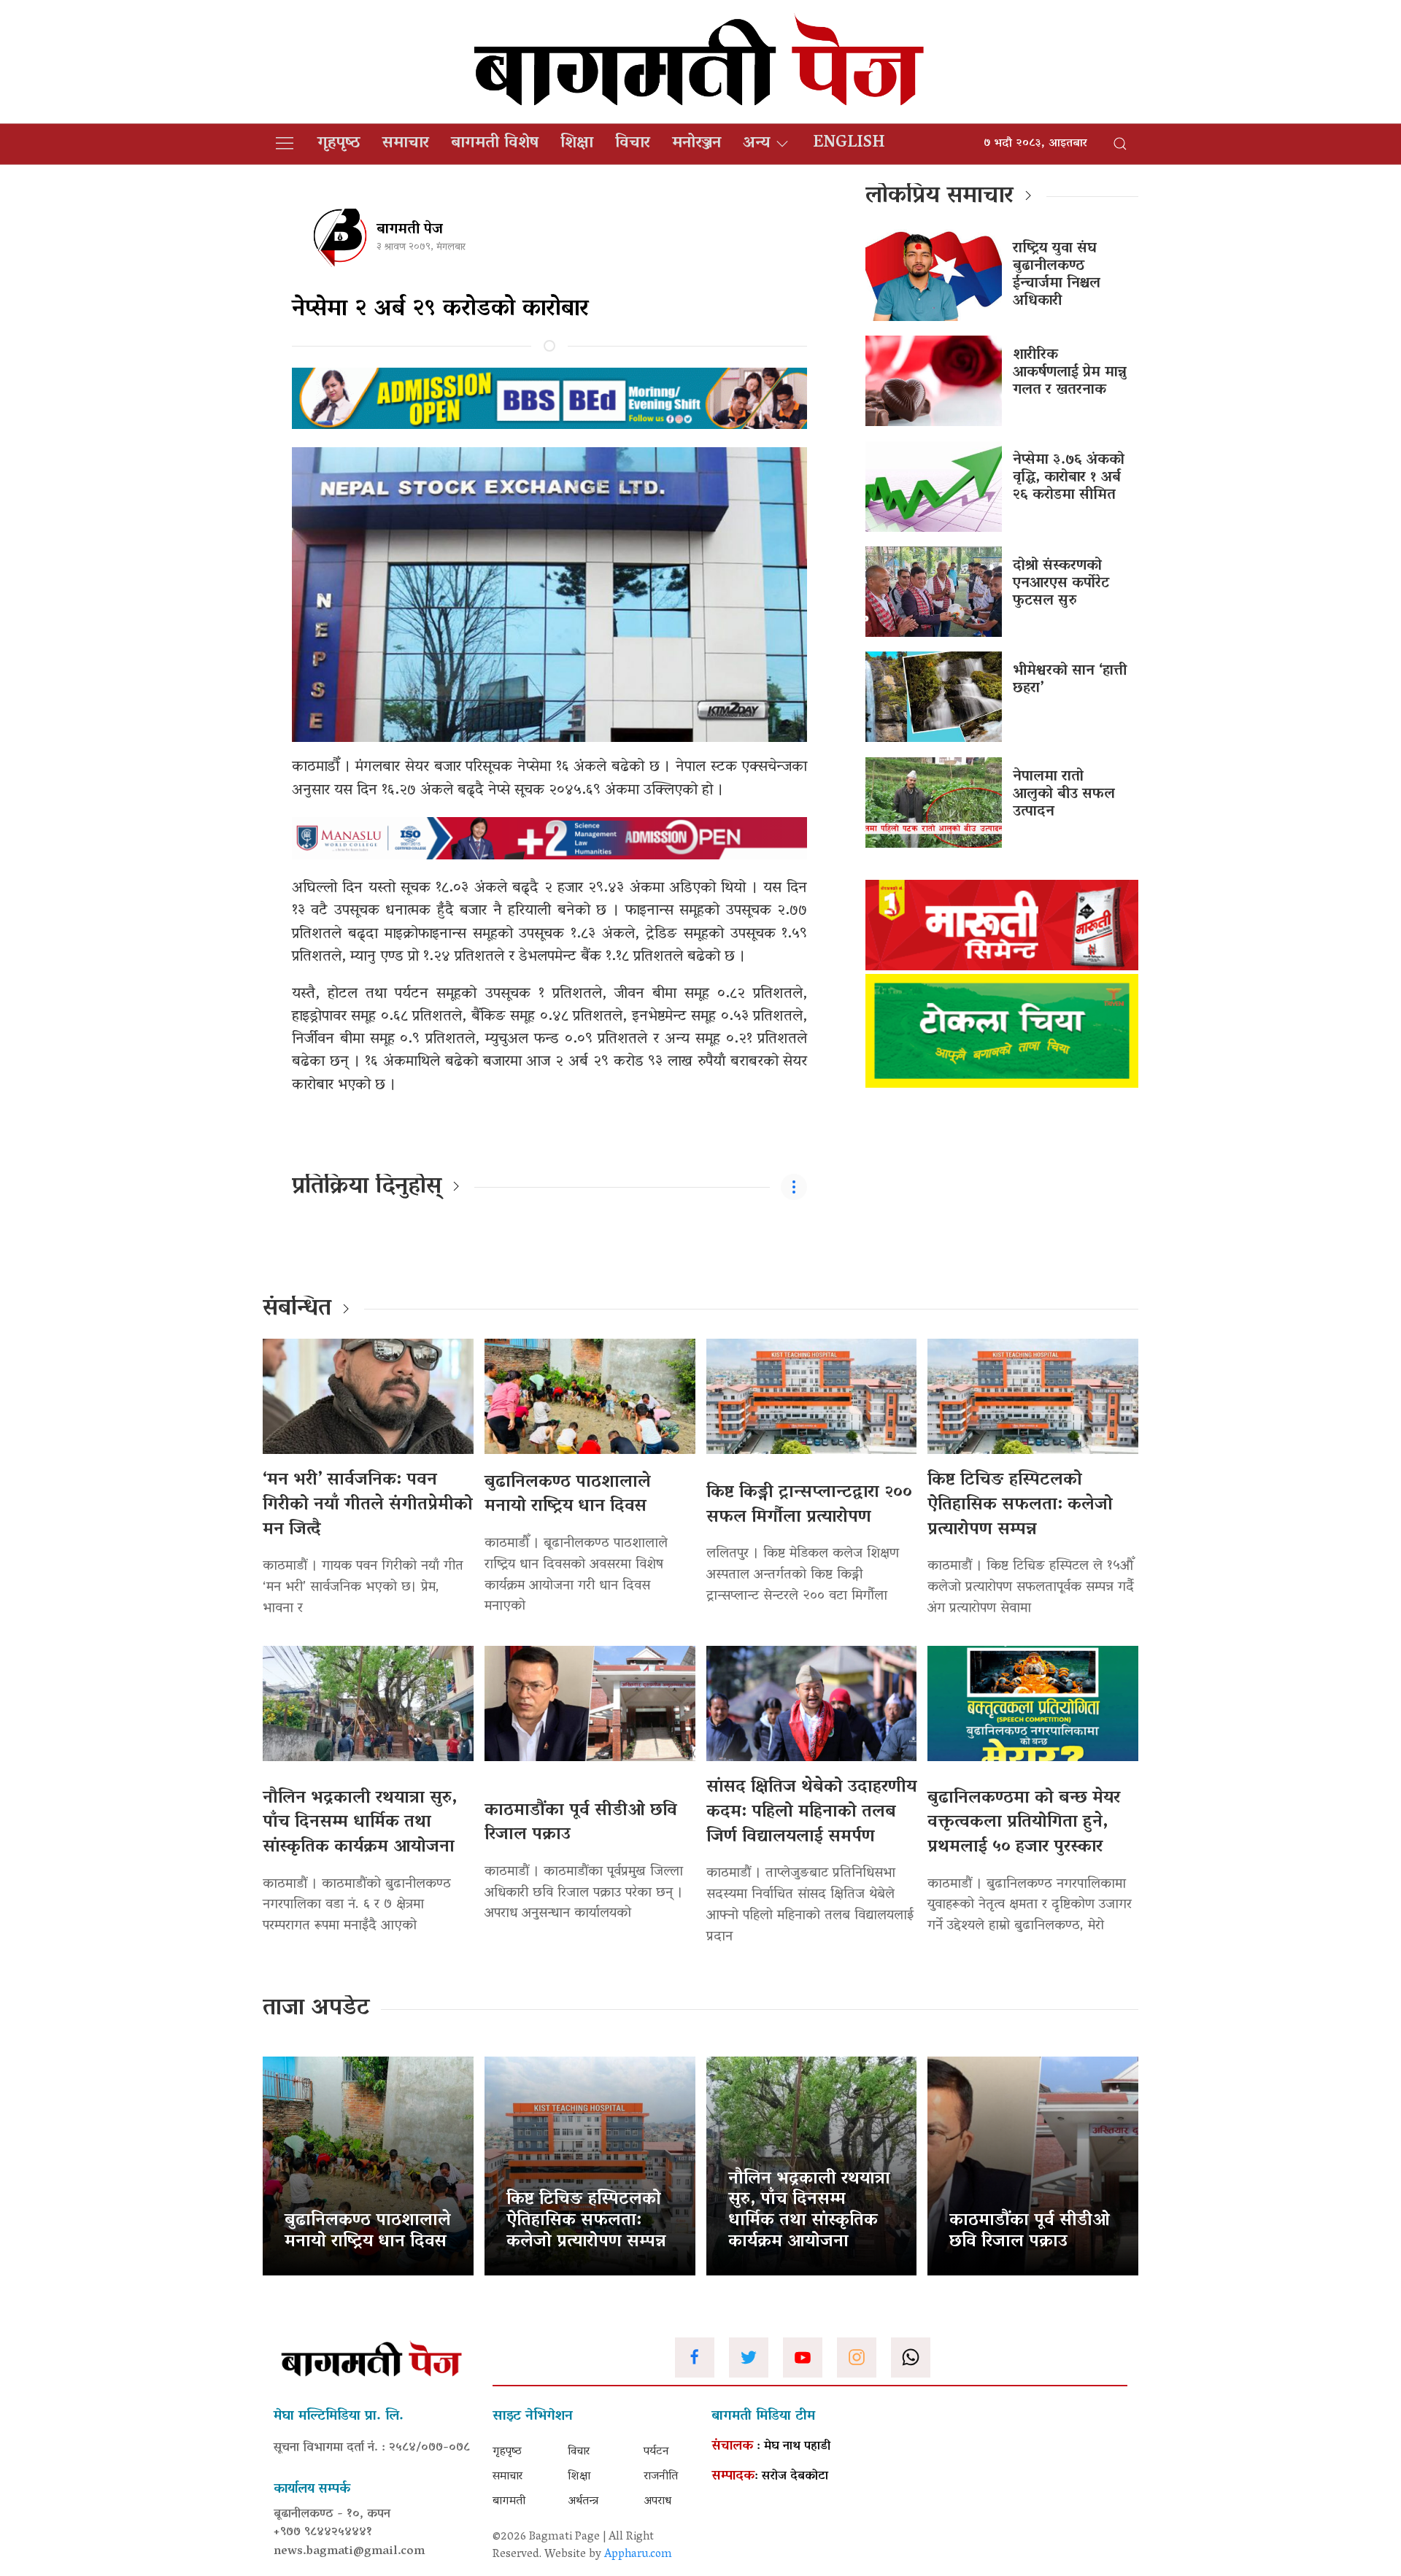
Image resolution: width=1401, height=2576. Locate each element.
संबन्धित (297, 1310)
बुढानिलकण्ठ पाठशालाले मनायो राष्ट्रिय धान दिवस (568, 1495)
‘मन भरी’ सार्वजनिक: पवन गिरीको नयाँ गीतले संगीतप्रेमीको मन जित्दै (368, 1505)
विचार (633, 144)
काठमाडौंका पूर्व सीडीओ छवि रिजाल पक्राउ (581, 1823)
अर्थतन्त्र (583, 2502)
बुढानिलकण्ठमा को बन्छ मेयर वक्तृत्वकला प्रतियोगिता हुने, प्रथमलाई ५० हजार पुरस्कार (1024, 1823)
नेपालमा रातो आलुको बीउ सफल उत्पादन (1064, 794)
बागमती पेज (410, 230)
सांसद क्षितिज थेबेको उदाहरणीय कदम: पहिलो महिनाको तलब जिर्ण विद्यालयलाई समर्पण (811, 1812)
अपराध (657, 2502)
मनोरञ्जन (696, 144)
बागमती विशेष (495, 144)
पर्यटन (656, 2452)
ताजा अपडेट (316, 2009)
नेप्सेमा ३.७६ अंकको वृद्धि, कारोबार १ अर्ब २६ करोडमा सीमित (1069, 478)
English (849, 144)
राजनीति (661, 2477)
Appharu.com (638, 2555)
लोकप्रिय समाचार (939, 197)
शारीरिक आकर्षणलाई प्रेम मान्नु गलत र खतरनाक (1070, 373)
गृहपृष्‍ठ (339, 144)
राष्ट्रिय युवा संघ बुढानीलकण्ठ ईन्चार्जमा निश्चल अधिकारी (1057, 275)
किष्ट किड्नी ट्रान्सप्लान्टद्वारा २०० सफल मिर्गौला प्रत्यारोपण (809, 1505)
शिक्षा (577, 144)
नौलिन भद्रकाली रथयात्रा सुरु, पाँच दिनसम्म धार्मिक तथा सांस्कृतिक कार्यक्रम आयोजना (360, 1823)
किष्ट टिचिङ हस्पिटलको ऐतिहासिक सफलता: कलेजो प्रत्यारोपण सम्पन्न (1020, 1505)
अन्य (756, 144)
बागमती (509, 2502)
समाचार (406, 144)
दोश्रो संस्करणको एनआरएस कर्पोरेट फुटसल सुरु (1061, 584)
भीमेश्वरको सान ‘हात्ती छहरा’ (1070, 680)
